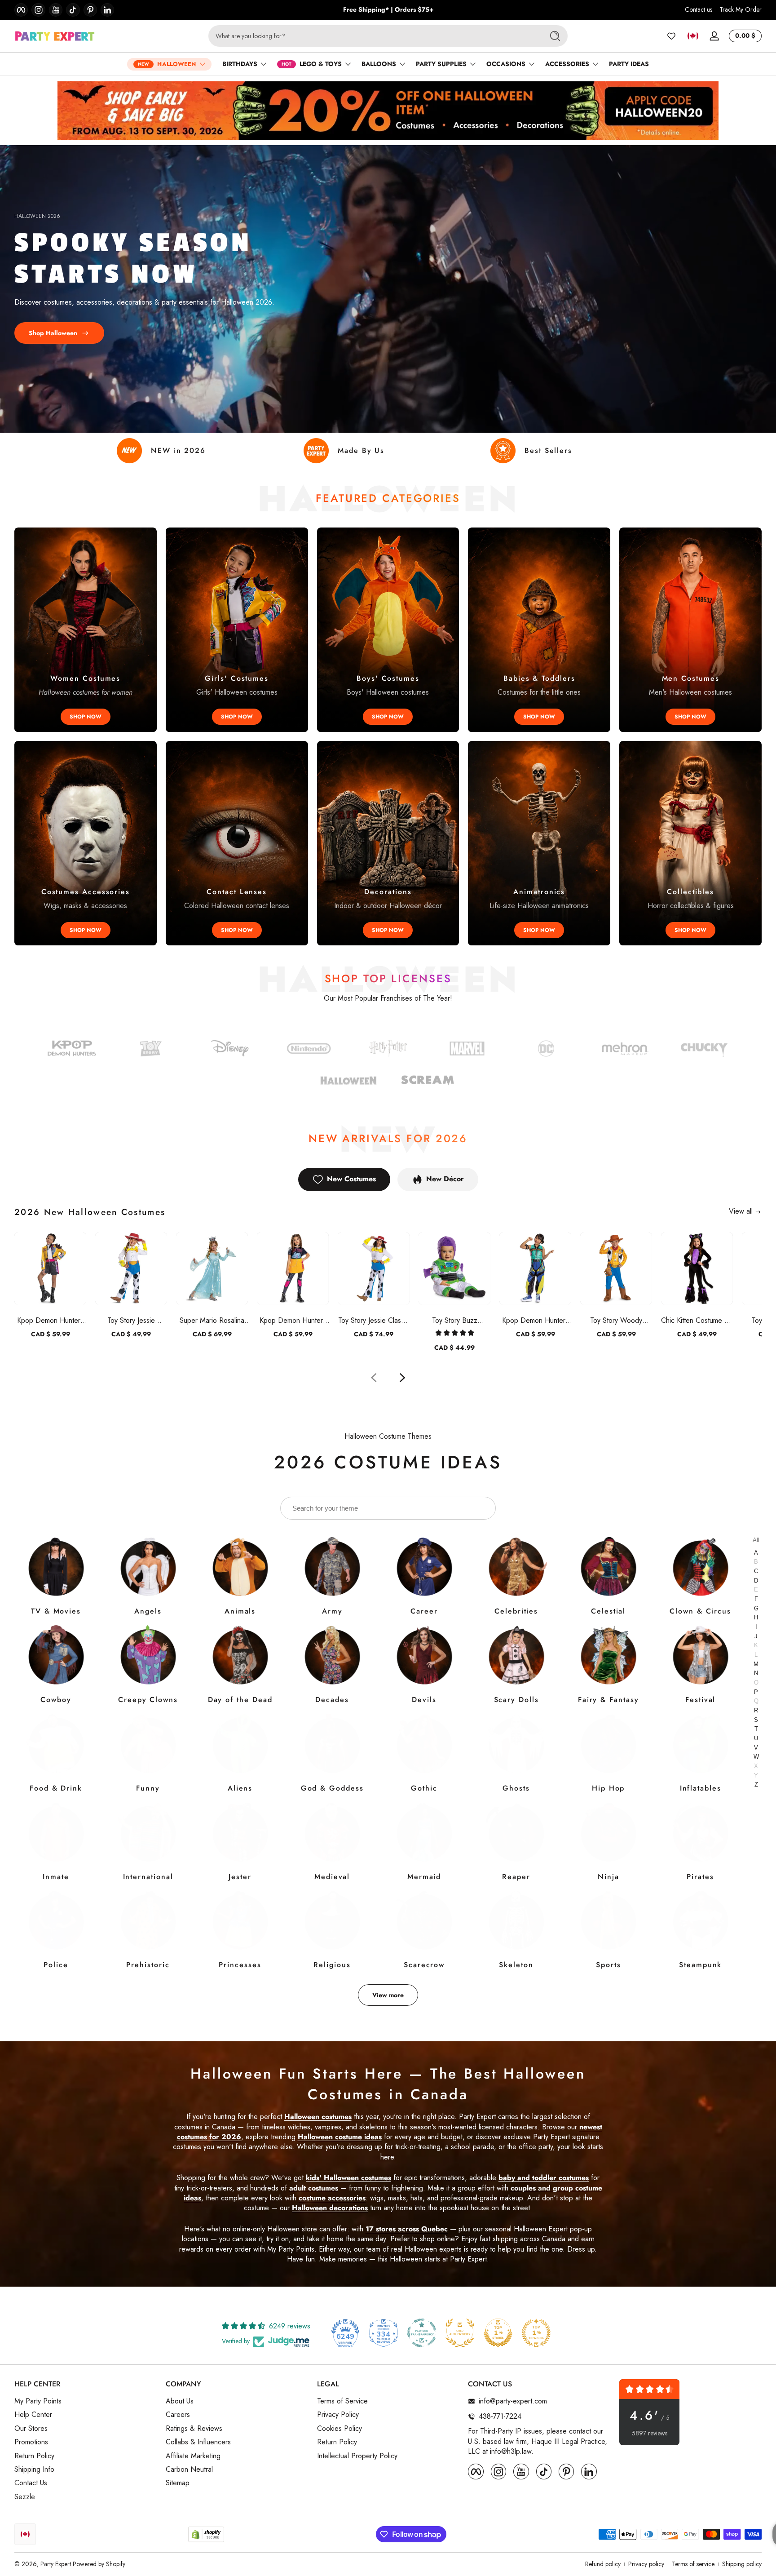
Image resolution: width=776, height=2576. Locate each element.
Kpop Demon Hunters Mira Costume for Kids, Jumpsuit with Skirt (293, 1320)
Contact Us (31, 2483)
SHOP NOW (86, 717)
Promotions (31, 2442)
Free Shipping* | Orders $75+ (388, 10)
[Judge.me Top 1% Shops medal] (498, 2333)
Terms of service (693, 2564)
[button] (693, 36)
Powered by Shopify (99, 2564)
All (756, 1541)
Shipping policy (742, 2564)
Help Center (33, 2415)
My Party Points (38, 2401)
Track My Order (741, 10)
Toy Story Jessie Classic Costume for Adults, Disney (374, 1320)
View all (741, 1211)
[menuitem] (86, 2401)
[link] (546, 1050)
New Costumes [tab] (351, 1179)
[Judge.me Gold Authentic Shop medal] (460, 2333)
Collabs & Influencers (198, 2442)
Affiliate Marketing (193, 2456)
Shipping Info (34, 2470)
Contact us (699, 10)
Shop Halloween (53, 333)
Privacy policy (646, 2564)
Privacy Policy (338, 2415)
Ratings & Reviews (194, 2429)
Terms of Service (342, 2401)
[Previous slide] (374, 1378)
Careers (178, 2415)
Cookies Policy (339, 2429)
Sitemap (178, 2483)
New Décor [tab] (445, 1179)
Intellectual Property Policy (357, 2456)
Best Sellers (548, 450)
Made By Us (361, 450)
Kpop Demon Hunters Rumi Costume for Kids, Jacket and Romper (50, 1320)
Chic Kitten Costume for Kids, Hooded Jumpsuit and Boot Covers (697, 1320)
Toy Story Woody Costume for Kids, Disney (616, 1320)
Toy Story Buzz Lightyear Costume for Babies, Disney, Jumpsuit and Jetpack (455, 1320)
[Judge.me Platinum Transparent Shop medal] (422, 2333)
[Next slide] (402, 1378)
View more (388, 1995)
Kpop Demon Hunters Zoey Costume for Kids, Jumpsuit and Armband (535, 1320)
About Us (180, 2401)
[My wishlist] (671, 36)
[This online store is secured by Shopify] (206, 2534)
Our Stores (31, 2429)
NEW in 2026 (178, 450)
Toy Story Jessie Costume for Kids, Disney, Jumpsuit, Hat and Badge (131, 1320)
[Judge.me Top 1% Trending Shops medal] (536, 2333)
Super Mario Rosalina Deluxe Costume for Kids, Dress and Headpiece (212, 1320)
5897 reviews (650, 2433)
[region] (388, 10)
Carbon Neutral (189, 2470)
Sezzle (25, 2497)
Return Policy (34, 2456)
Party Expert (56, 2564)
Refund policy (603, 2564)
